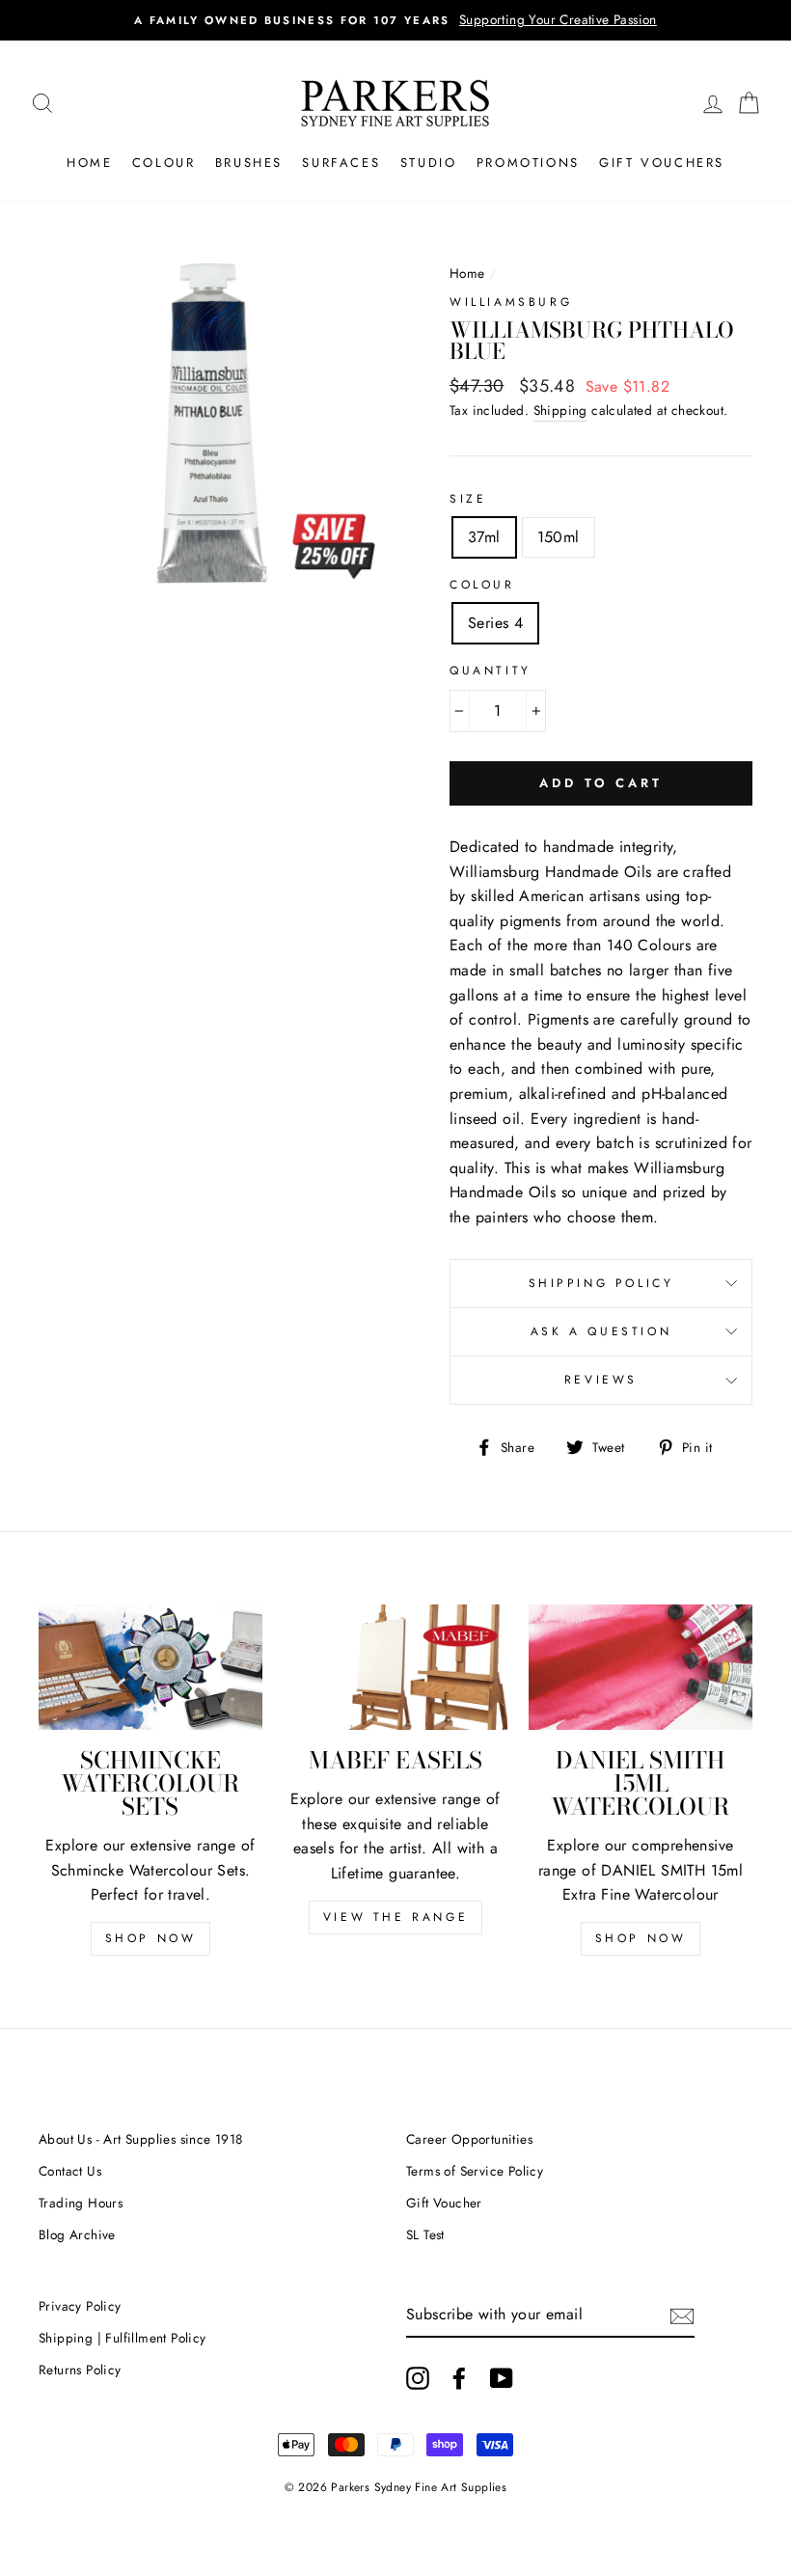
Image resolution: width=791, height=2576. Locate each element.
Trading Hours (81, 2203)
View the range (395, 1917)
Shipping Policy (601, 1283)
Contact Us (70, 2171)
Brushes (249, 163)
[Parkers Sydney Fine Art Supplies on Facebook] (459, 2378)
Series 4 (495, 623)
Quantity (491, 671)
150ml (559, 537)
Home (89, 163)
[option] (420, 20)
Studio (429, 163)
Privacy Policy (80, 2306)
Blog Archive (77, 2234)
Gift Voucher (444, 2203)
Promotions (528, 163)
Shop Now (151, 1938)
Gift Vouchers (662, 163)
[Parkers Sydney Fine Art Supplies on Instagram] (418, 2378)
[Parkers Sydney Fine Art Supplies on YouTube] (502, 2378)
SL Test (425, 2234)
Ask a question (601, 1331)
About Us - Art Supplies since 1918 (141, 2139)
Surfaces (341, 163)
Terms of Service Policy (475, 2171)
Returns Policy (80, 2370)
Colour (164, 163)
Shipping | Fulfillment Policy (123, 2338)
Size (468, 499)
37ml (484, 537)
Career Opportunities (469, 2139)
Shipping (560, 410)
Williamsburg (511, 302)
